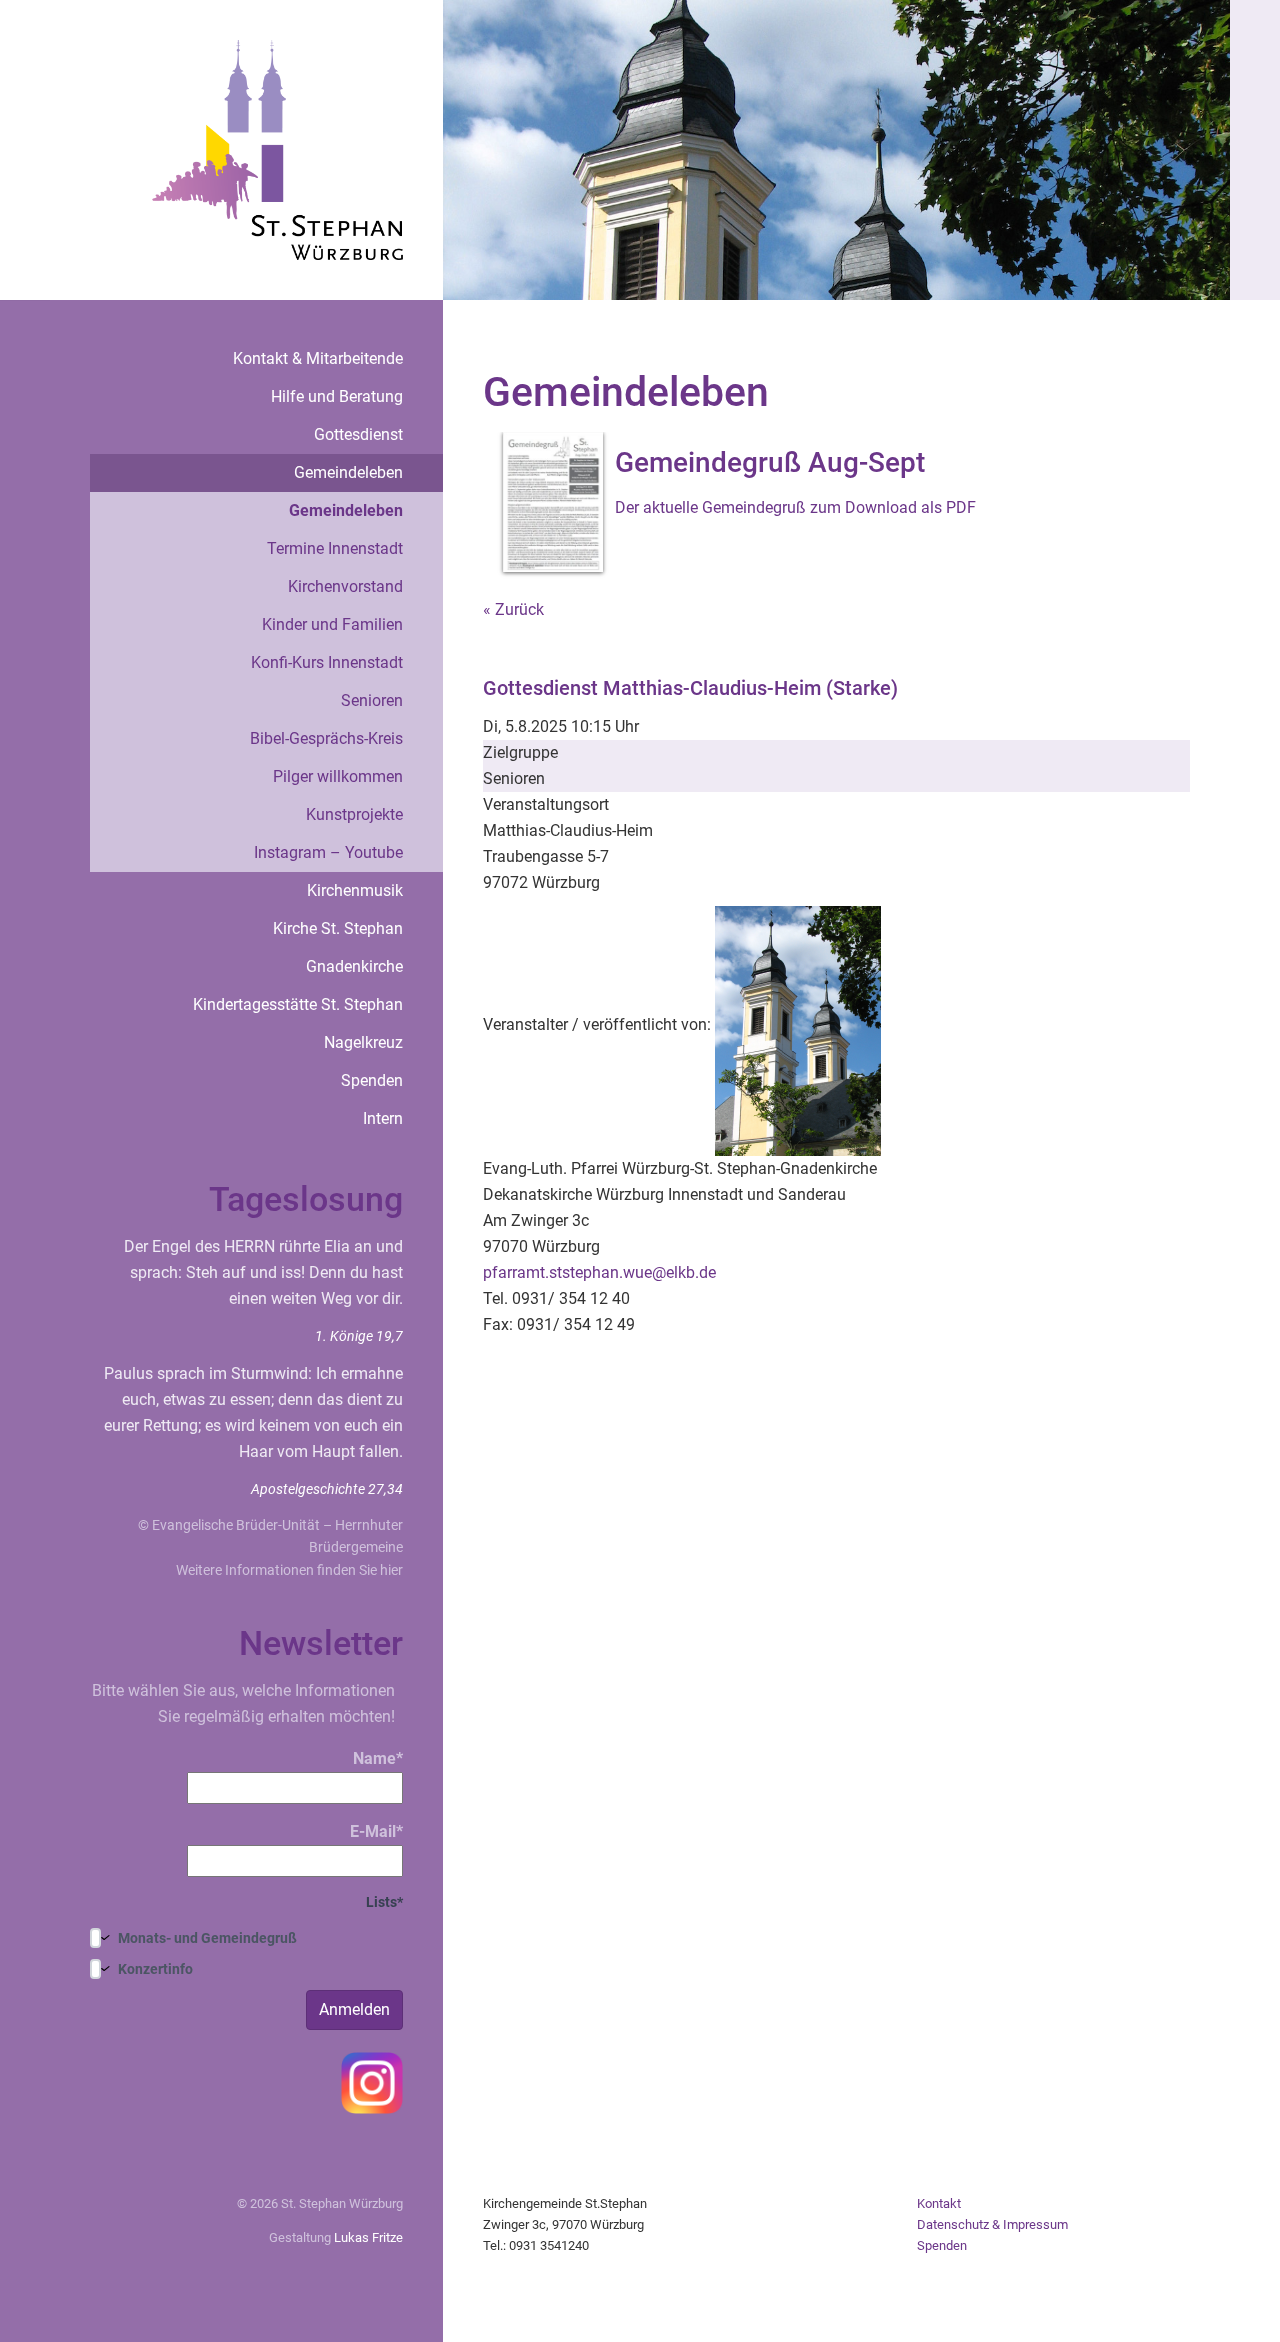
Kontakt (939, 2203)
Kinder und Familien (332, 624)
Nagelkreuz (363, 1042)
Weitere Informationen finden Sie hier (289, 1570)
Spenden (372, 1080)
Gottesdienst (358, 434)
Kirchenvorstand (345, 586)
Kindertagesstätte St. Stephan (298, 1004)
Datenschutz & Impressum (992, 2224)
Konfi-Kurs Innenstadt (327, 662)
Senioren (372, 700)
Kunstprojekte (354, 814)
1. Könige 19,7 (359, 1336)
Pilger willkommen (338, 776)
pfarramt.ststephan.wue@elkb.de (599, 1272)
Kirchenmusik (355, 890)
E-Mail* (376, 1831)
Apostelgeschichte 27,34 (327, 1489)
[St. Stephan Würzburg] (278, 148)
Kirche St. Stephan (338, 928)
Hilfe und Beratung (337, 396)
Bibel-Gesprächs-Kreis (326, 738)
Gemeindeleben (348, 472)
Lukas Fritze (368, 2237)
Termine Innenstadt (335, 548)
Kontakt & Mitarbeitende (318, 358)
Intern (383, 1118)
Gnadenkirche (354, 966)
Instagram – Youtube (328, 852)
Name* (378, 1758)
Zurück (519, 609)
